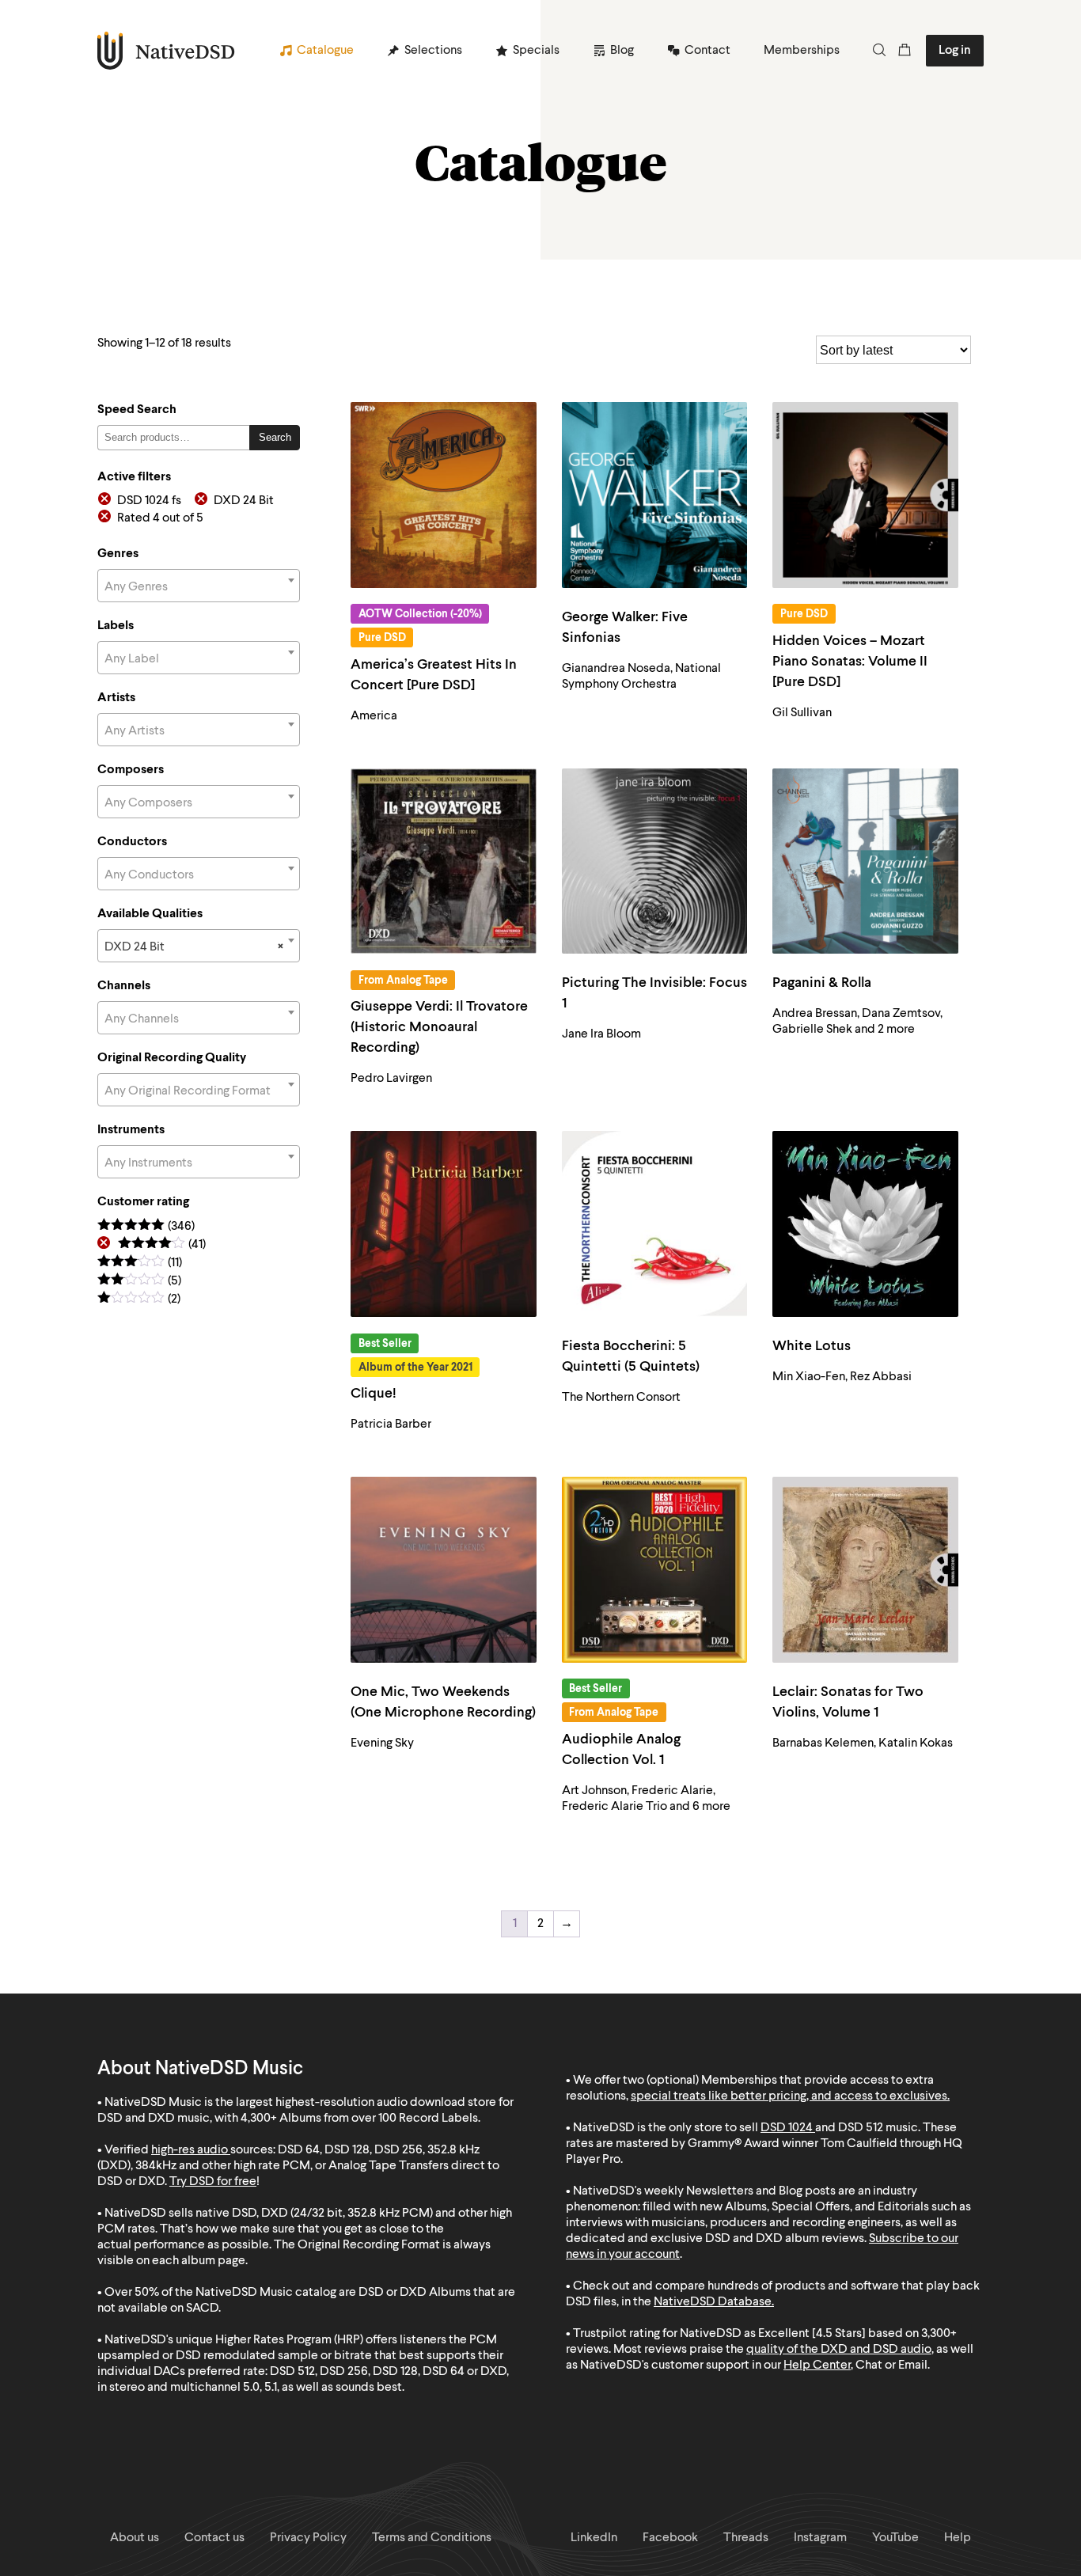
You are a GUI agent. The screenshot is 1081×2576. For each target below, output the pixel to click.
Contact (707, 51)
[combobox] (199, 586)
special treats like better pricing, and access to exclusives (789, 2096)
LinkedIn (594, 2538)
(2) (139, 1300)
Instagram (820, 2538)
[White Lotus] (865, 1224)
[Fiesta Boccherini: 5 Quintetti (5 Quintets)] (655, 1224)
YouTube (895, 2538)
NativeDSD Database (713, 2302)
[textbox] (199, 587)
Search (275, 437)
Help (958, 2538)
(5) (139, 1282)
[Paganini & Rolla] (865, 861)
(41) (162, 1245)
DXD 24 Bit (244, 501)
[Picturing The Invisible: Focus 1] (655, 861)
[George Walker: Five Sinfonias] (655, 495)
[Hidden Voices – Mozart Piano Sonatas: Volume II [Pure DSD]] (865, 495)
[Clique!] (444, 1224)
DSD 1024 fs (149, 501)
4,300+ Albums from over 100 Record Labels (359, 2119)
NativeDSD (167, 51)
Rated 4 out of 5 (160, 518)
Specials (536, 51)
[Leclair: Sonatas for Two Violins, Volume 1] (865, 1570)
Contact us (214, 2538)
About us (135, 2538)
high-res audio (190, 2150)
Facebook (670, 2538)
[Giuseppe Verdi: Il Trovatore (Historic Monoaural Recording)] (444, 861)
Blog (622, 51)
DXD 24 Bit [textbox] (194, 947)
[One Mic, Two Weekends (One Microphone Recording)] (444, 1570)
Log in (955, 51)
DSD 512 (861, 2128)
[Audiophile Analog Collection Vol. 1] (655, 1570)
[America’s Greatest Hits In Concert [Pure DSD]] (444, 495)
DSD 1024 (787, 2128)
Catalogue (325, 51)
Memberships (802, 51)
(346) (146, 1227)
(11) (140, 1263)
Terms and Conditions (432, 2538)
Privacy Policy (308, 2538)
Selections (433, 51)
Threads (746, 2538)
